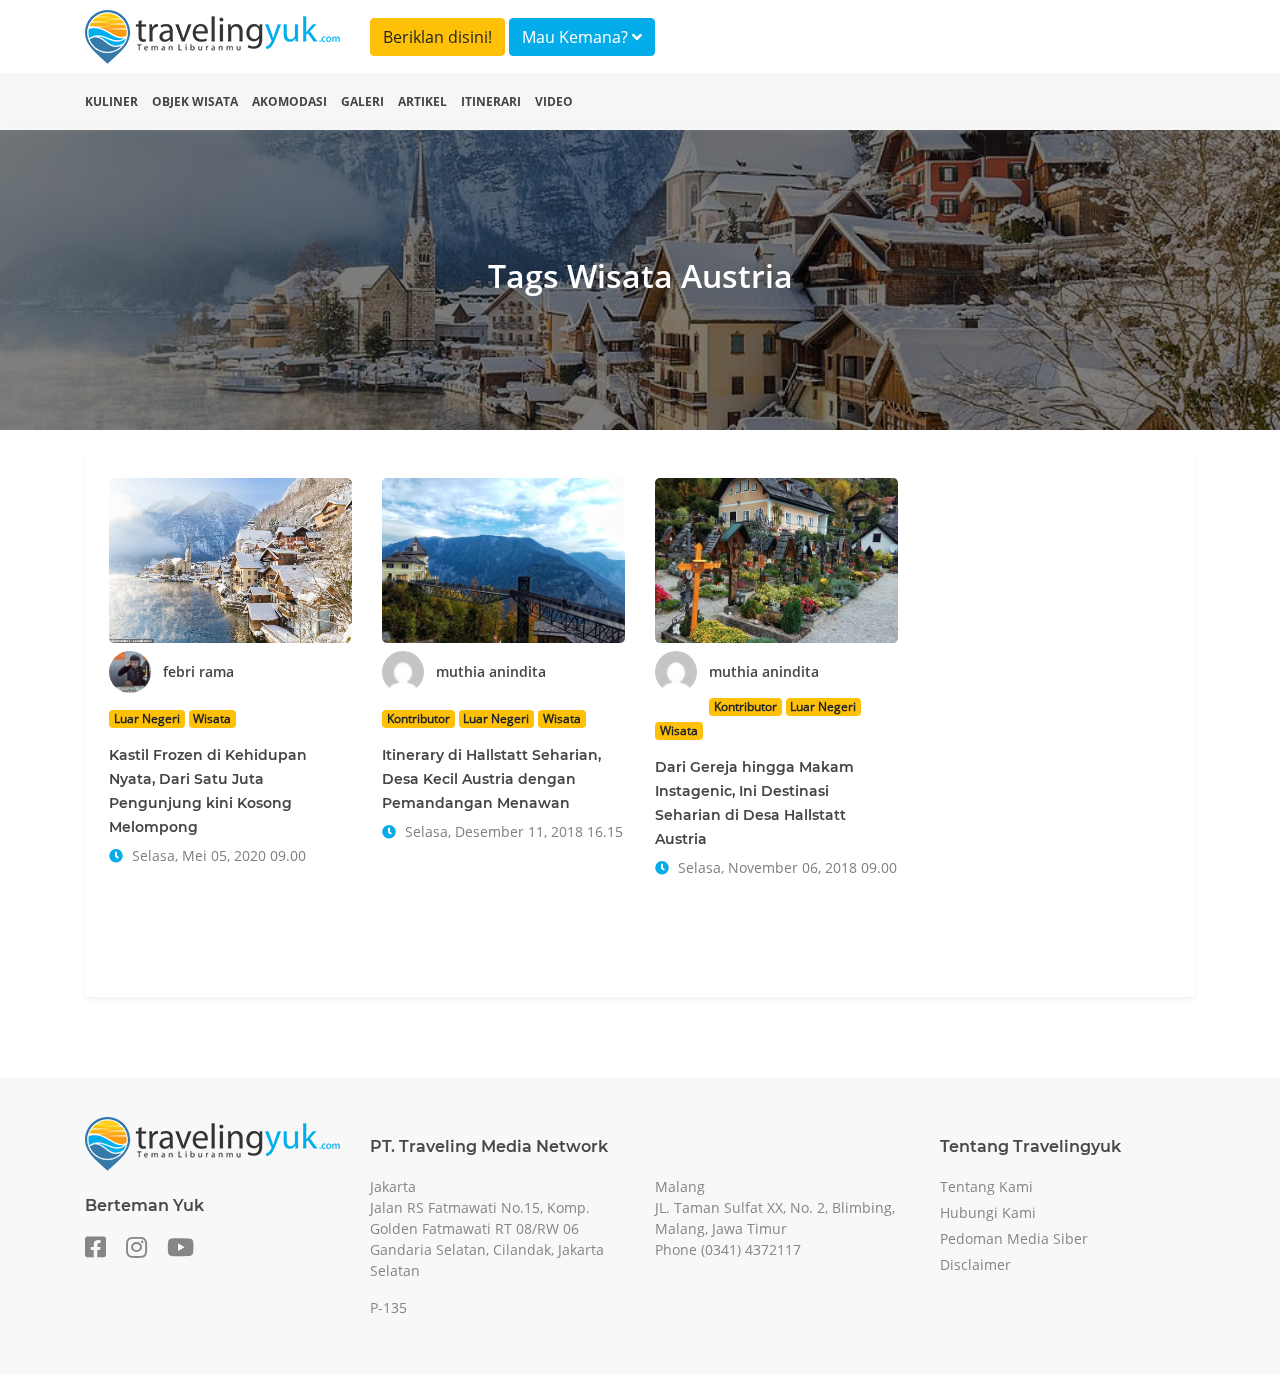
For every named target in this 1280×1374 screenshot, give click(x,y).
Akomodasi (289, 101)
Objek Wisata (195, 101)
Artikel (422, 101)
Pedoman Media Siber (1014, 1238)
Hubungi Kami (988, 1212)
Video (554, 101)
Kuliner (111, 101)
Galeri (362, 101)
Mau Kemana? (577, 37)
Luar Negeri (147, 718)
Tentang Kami (986, 1186)
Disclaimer (975, 1264)
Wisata (212, 718)
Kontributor (418, 718)
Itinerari (491, 101)
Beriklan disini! (437, 37)
